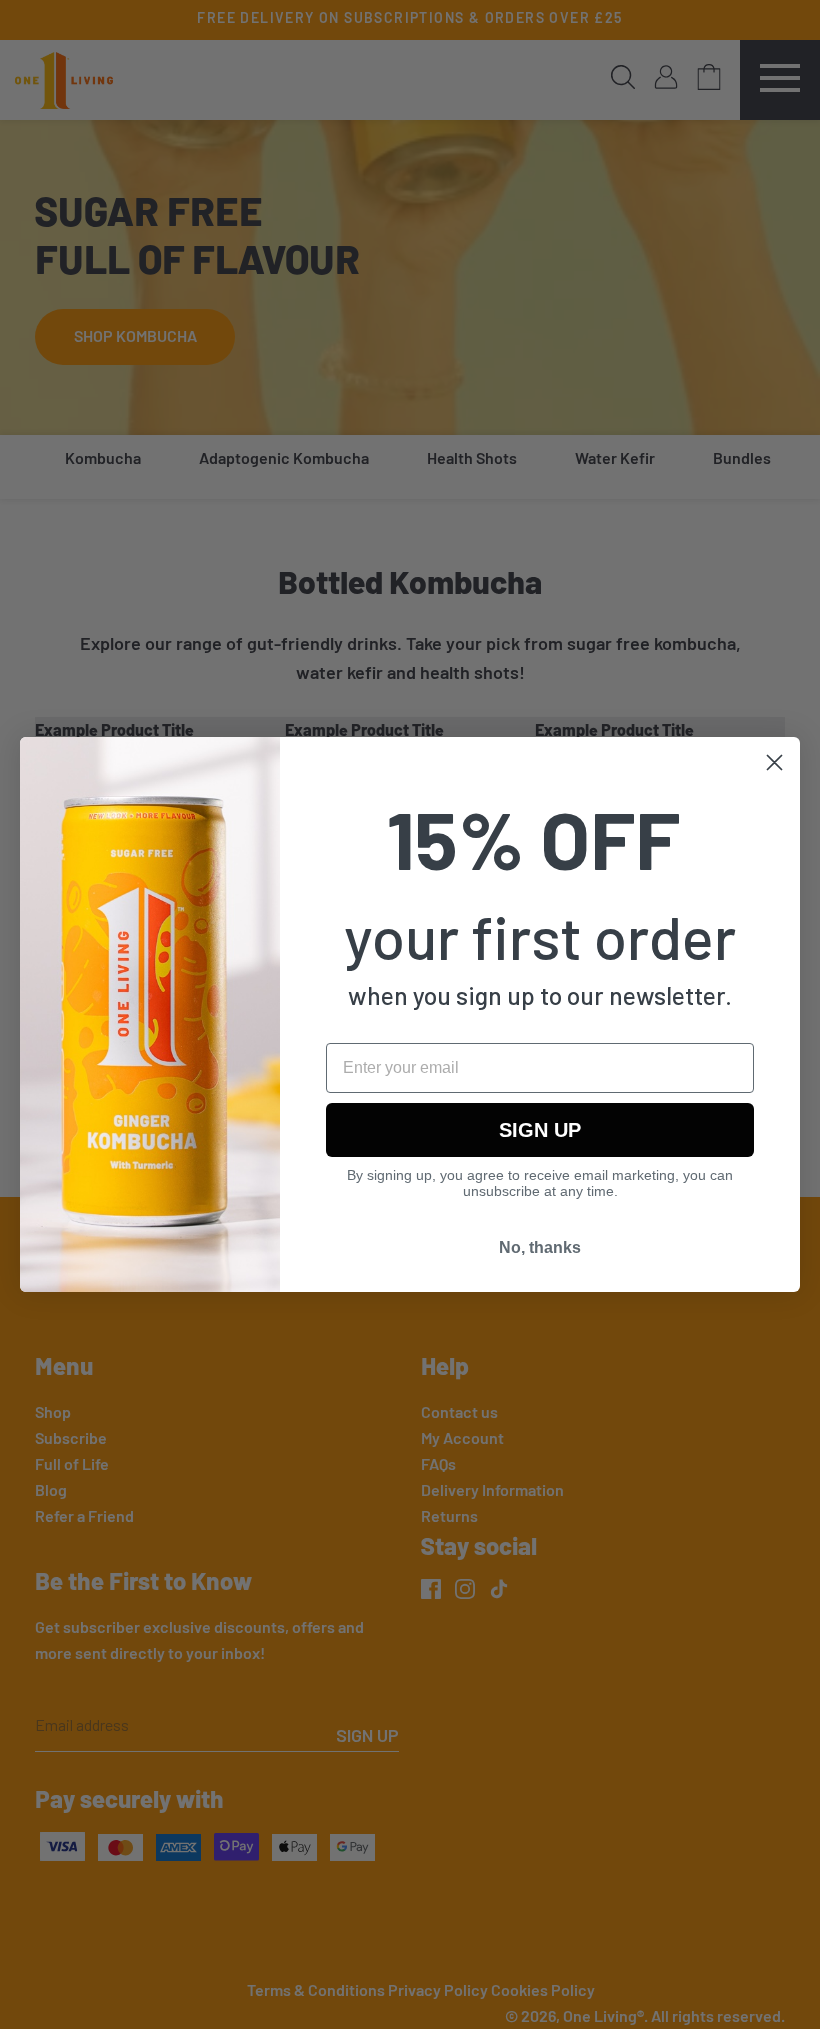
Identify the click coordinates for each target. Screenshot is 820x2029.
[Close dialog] (774, 762)
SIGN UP (540, 1130)
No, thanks (540, 1247)
